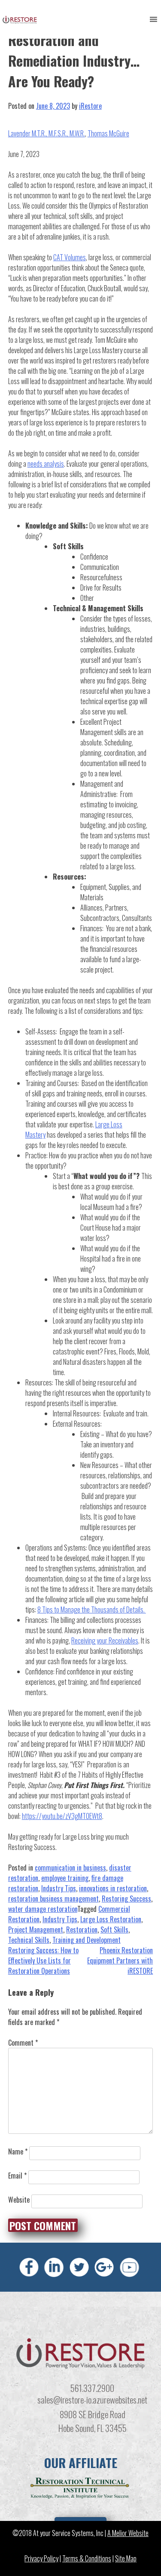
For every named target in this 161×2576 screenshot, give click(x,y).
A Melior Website (128, 2533)
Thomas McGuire (108, 133)
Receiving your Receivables (105, 1640)
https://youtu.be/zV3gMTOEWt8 (62, 1816)
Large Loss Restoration (111, 1919)
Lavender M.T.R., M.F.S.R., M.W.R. (47, 133)
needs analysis (46, 464)
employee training (65, 1878)
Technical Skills (29, 1940)
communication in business (70, 1868)
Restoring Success (126, 1899)
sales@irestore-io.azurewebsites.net (92, 2399)
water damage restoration (43, 1909)
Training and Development (87, 1940)
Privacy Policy (41, 2559)
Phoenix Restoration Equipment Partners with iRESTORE (120, 1960)
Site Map (126, 2559)
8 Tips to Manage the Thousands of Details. (92, 1610)
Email (17, 2176)
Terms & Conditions (87, 2559)
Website (19, 2200)
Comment (23, 2043)
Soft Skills (114, 1930)
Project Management (36, 1930)
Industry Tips (59, 1888)
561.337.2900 (92, 2388)
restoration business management (53, 1899)
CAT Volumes (70, 257)
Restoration (82, 1930)
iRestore (90, 106)
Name (18, 2151)
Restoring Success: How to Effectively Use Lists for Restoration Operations (43, 1960)
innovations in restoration (113, 1888)
